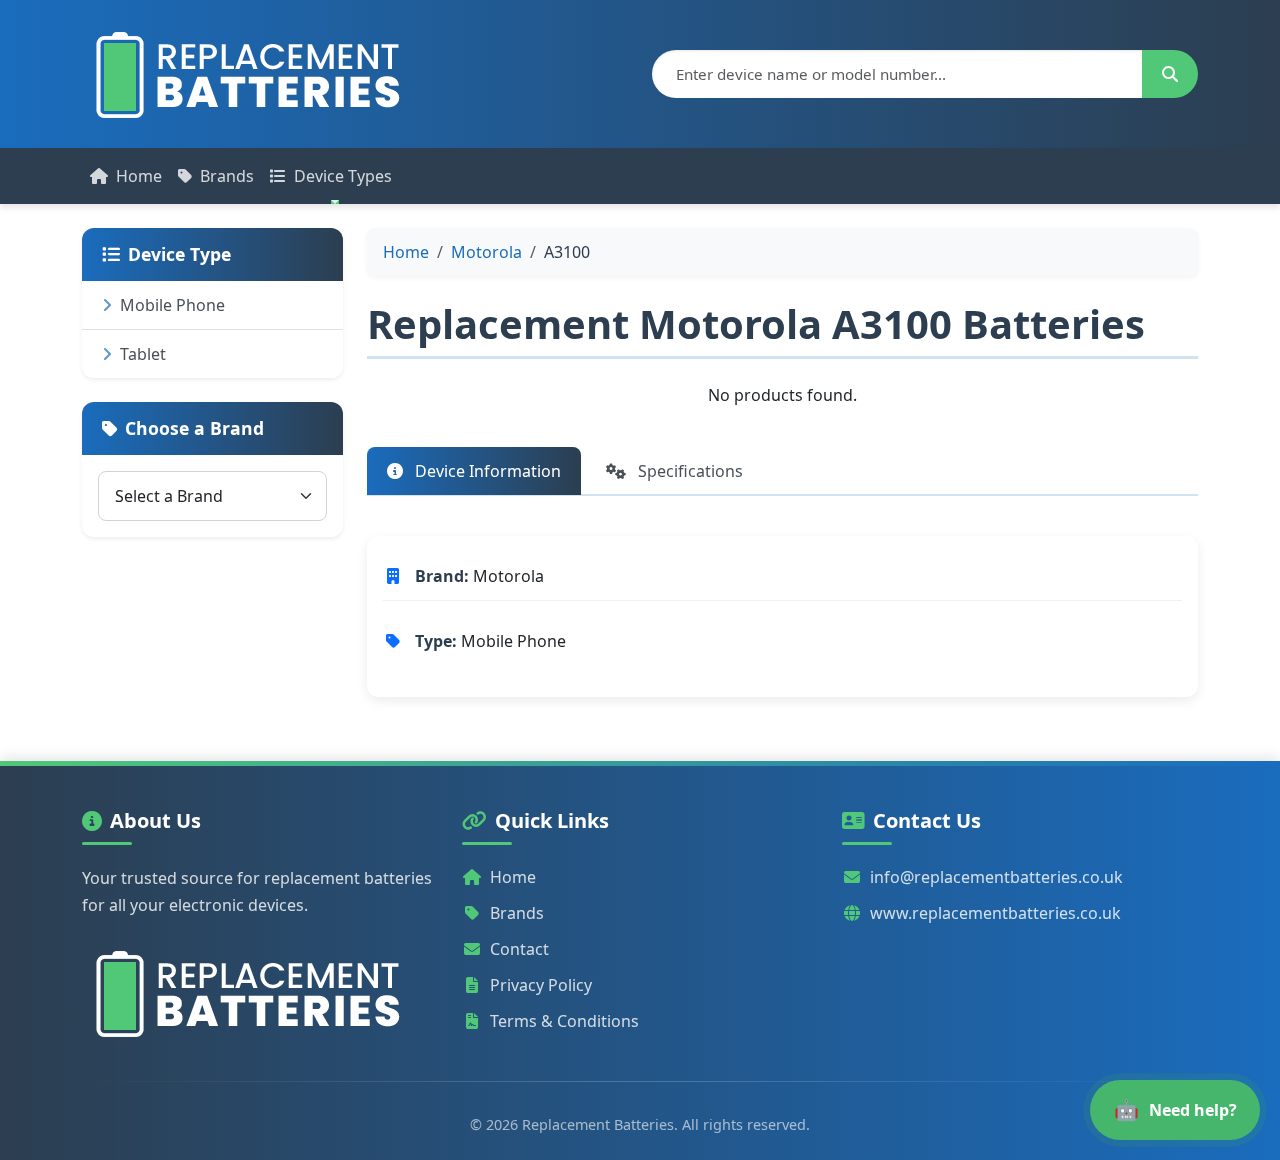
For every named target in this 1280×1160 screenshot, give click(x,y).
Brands (227, 176)
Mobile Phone (172, 305)
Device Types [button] (343, 176)
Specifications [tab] (688, 471)
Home (139, 176)
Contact (519, 949)
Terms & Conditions (564, 1021)
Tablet (143, 354)
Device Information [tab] (486, 471)
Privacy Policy (541, 985)
